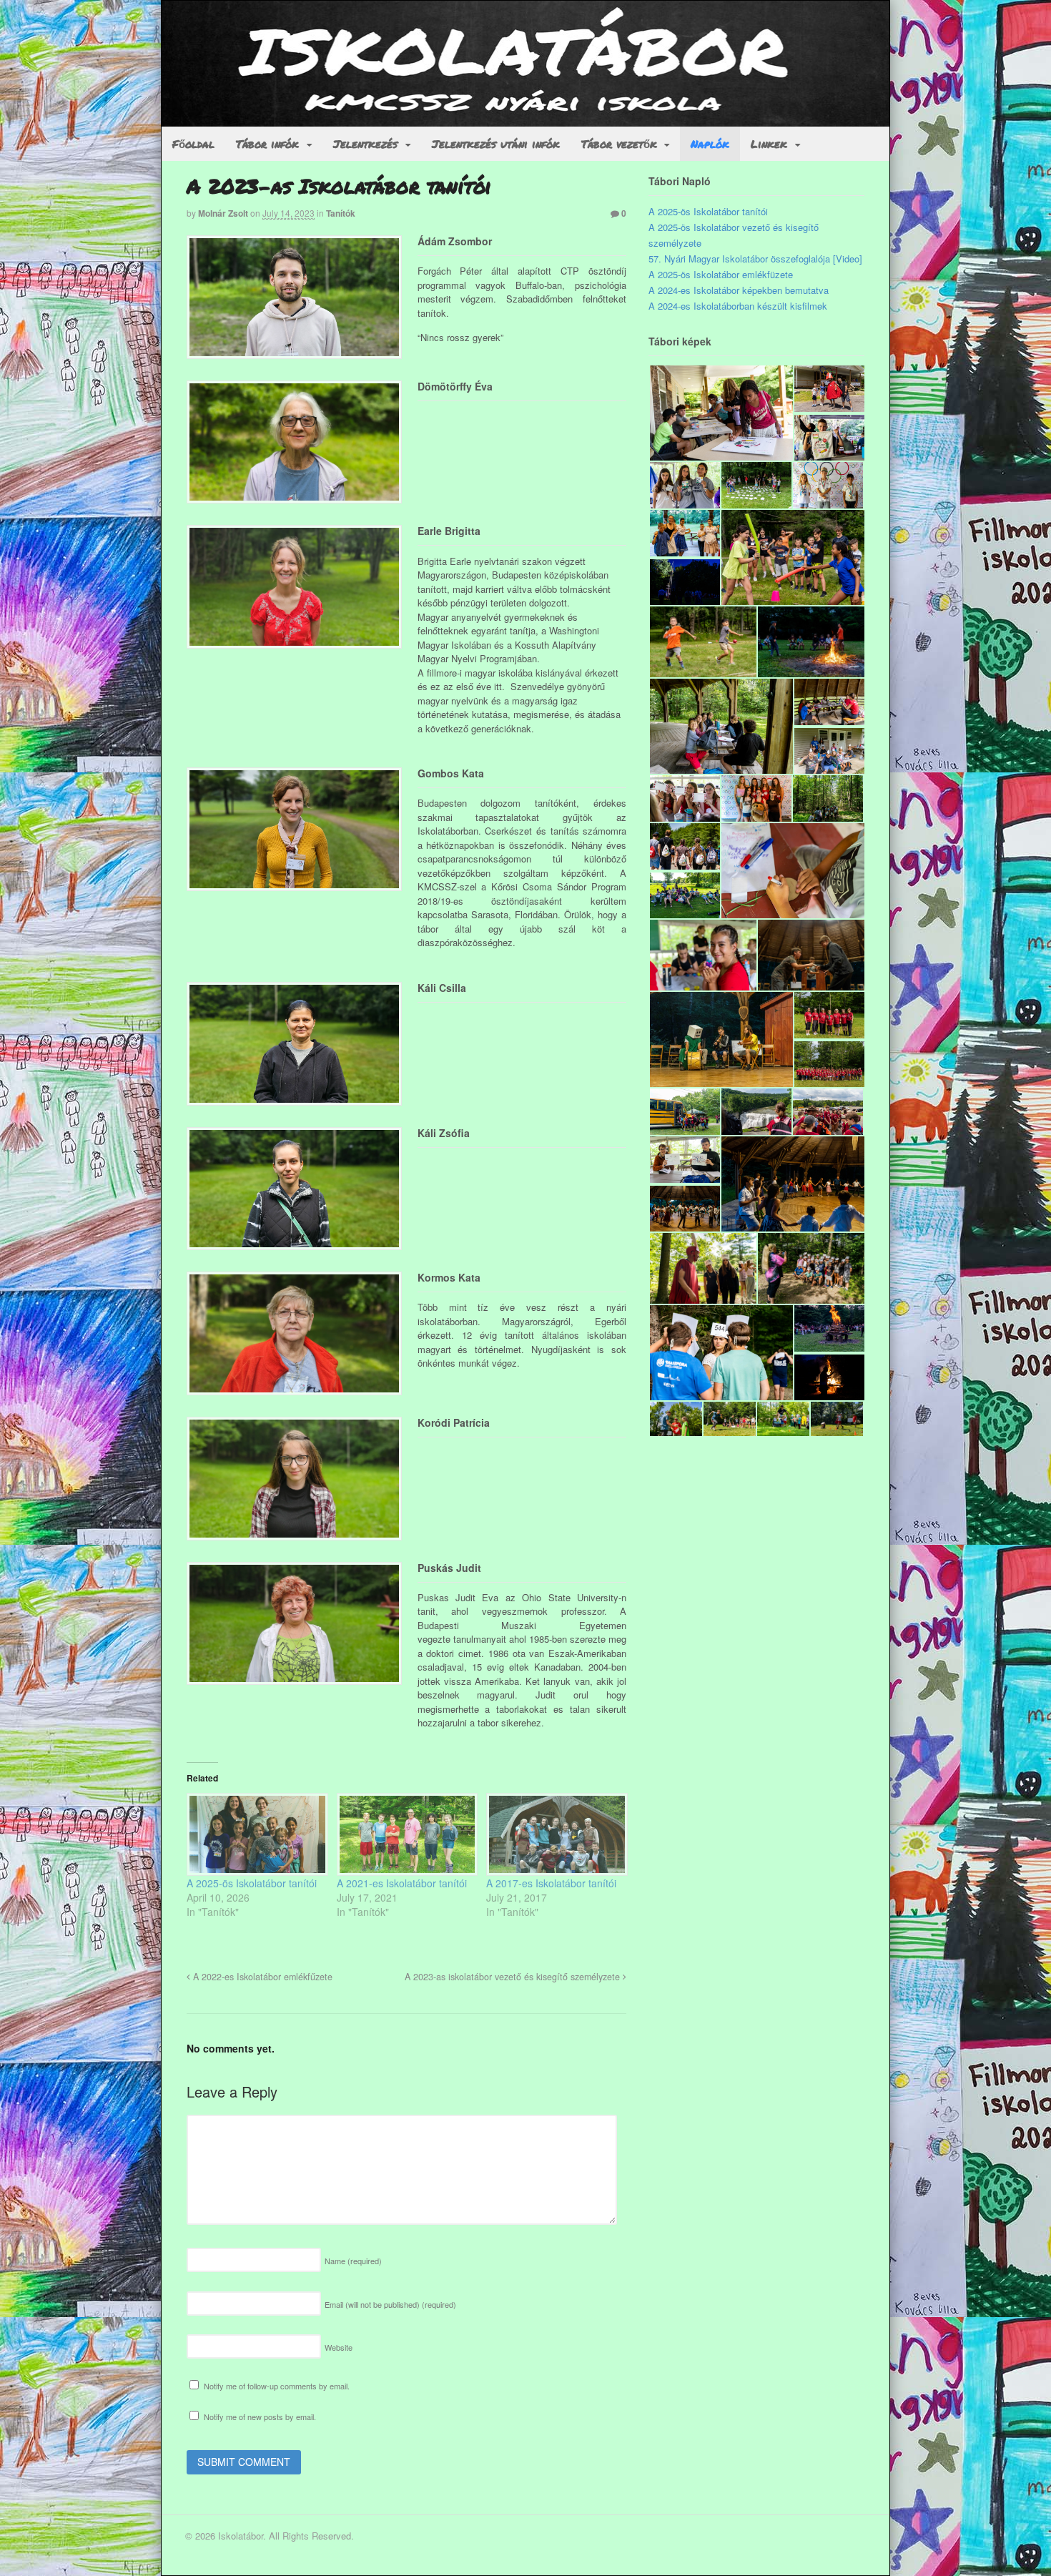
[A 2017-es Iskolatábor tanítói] (554, 1834)
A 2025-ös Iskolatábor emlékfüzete (721, 274)
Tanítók (341, 213)
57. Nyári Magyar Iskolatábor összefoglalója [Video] (755, 259)
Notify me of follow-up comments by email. (277, 2386)
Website (339, 2347)
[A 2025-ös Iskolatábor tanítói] (255, 1834)
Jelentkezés (365, 144)
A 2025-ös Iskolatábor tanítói (252, 1883)
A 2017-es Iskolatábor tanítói (551, 1883)
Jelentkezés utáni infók (496, 144)
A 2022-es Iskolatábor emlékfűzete (261, 1977)
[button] (721, 413)
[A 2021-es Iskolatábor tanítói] (405, 1834)
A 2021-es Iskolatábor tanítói (402, 1883)
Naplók (710, 144)
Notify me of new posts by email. (260, 2417)
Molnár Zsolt (223, 213)
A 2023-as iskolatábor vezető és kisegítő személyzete (514, 1977)
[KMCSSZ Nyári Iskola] (525, 119)
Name (353, 2261)
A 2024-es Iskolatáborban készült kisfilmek (738, 306)
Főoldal (193, 144)
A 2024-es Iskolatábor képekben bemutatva (739, 290)
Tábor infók (267, 144)
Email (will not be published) (390, 2304)
